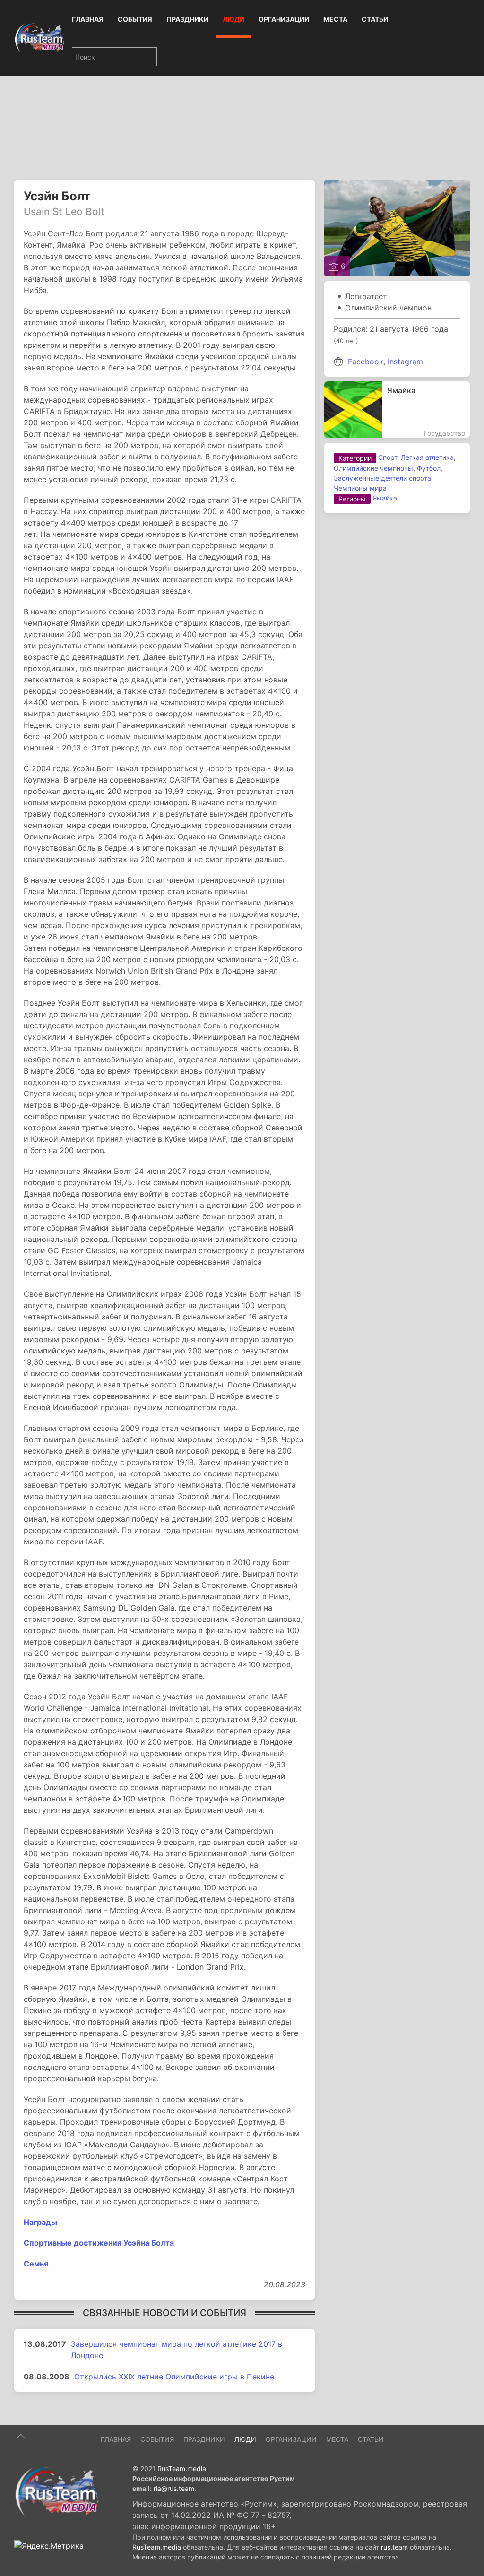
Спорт (388, 457)
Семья (36, 2264)
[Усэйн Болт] (397, 227)
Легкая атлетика (427, 457)
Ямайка (385, 498)
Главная (88, 19)
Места (335, 19)
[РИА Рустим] (57, 2491)
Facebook (366, 362)
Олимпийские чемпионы (373, 468)
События (135, 19)
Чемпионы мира (360, 488)
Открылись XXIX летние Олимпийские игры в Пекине (174, 2377)
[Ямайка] (397, 410)
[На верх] (21, 2436)
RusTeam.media (182, 2468)
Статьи (375, 19)
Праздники (187, 19)
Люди (233, 19)
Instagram (405, 362)
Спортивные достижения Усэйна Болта (99, 2243)
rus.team (394, 2547)
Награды (40, 2222)
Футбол (429, 468)
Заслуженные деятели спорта (382, 478)
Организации (284, 19)
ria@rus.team (174, 2488)
